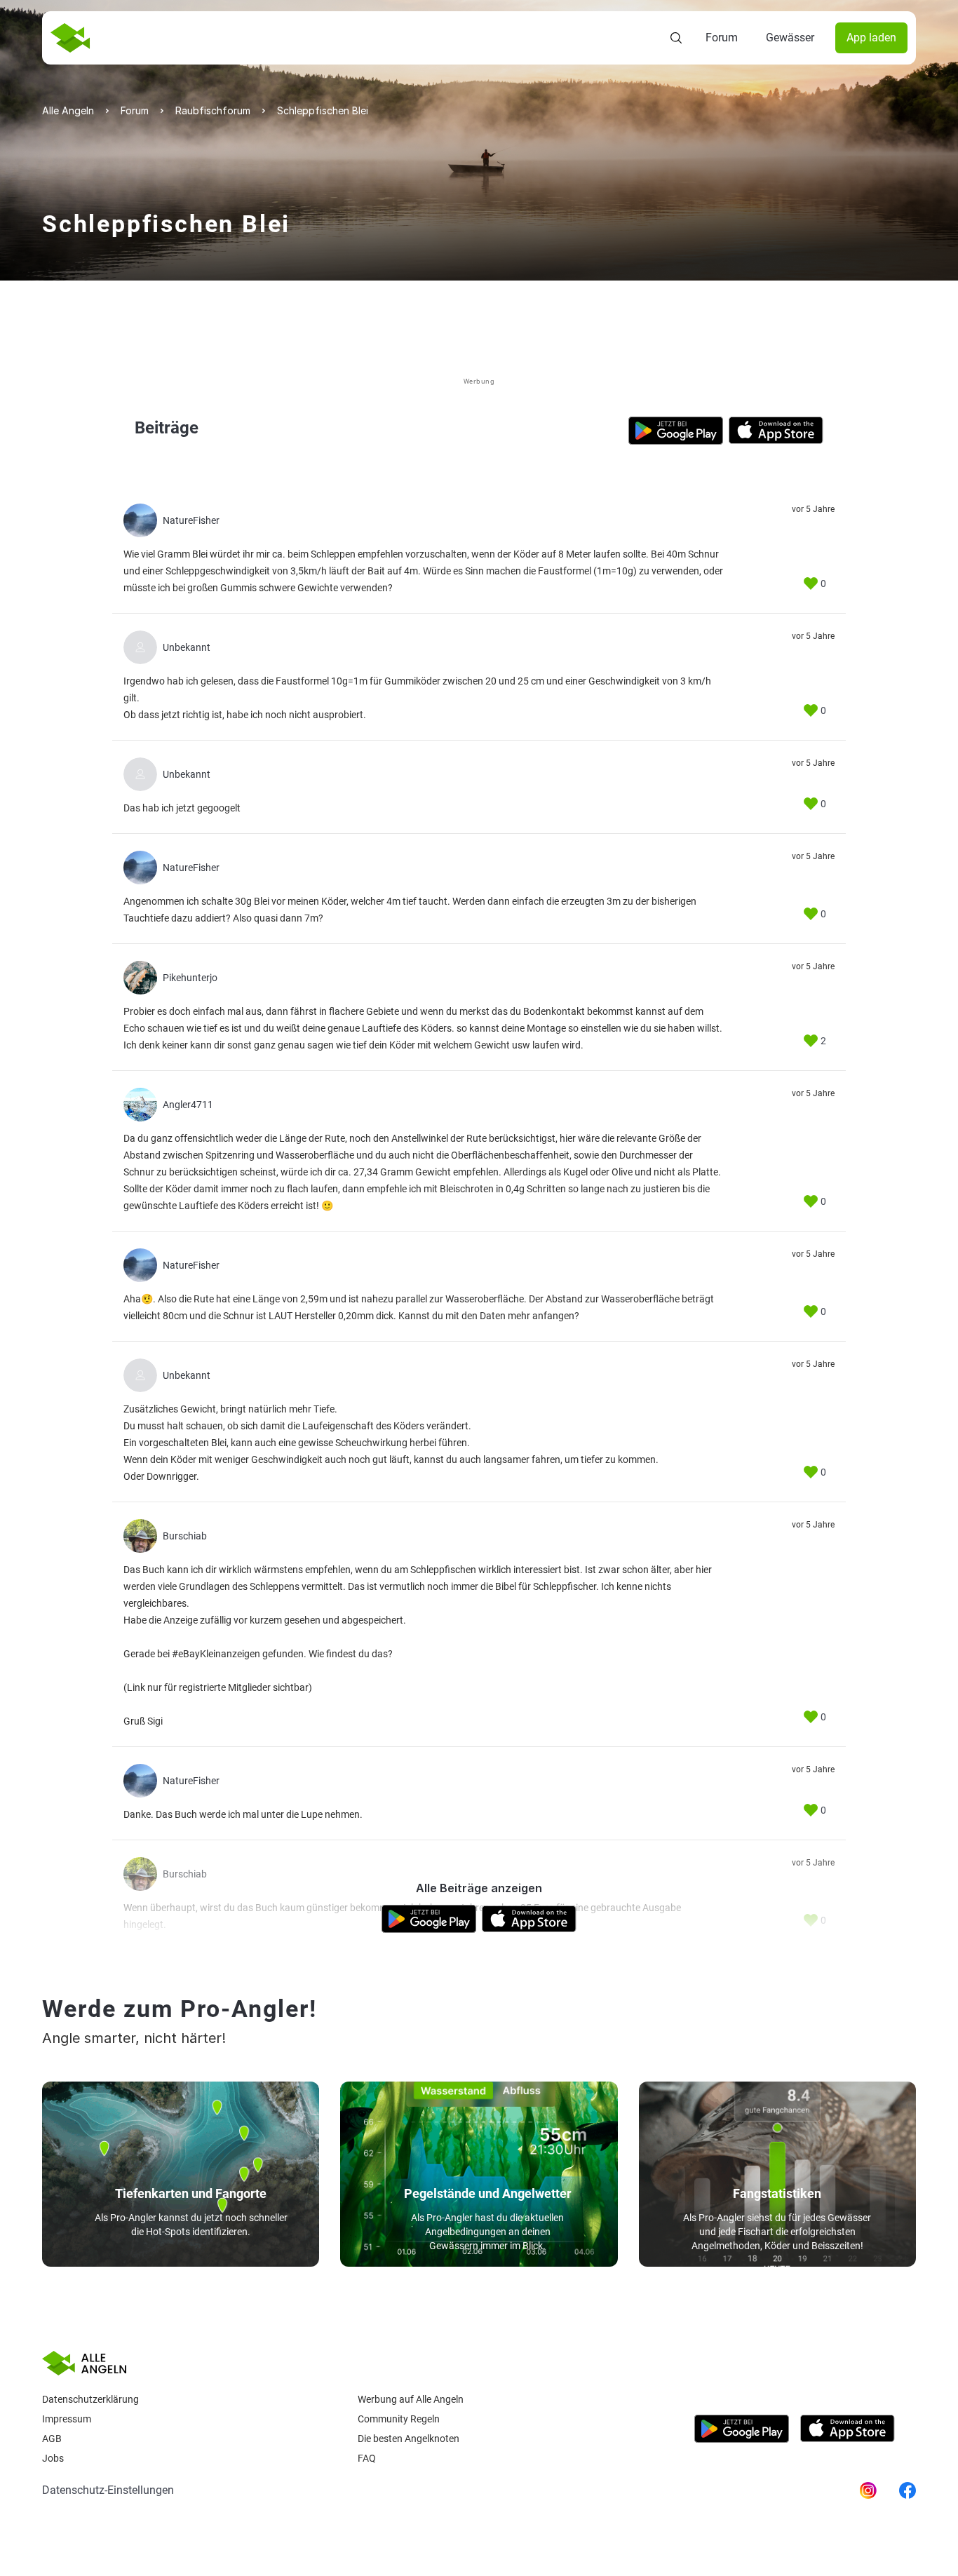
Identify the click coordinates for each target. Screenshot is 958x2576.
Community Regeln (399, 2419)
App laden (871, 38)
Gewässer (790, 38)
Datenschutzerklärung (90, 2399)
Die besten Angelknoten (409, 2439)
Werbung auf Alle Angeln (411, 2399)
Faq (367, 2458)
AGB (52, 2439)
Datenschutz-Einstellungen (108, 2490)
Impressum (67, 2419)
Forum (722, 38)
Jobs (53, 2458)
